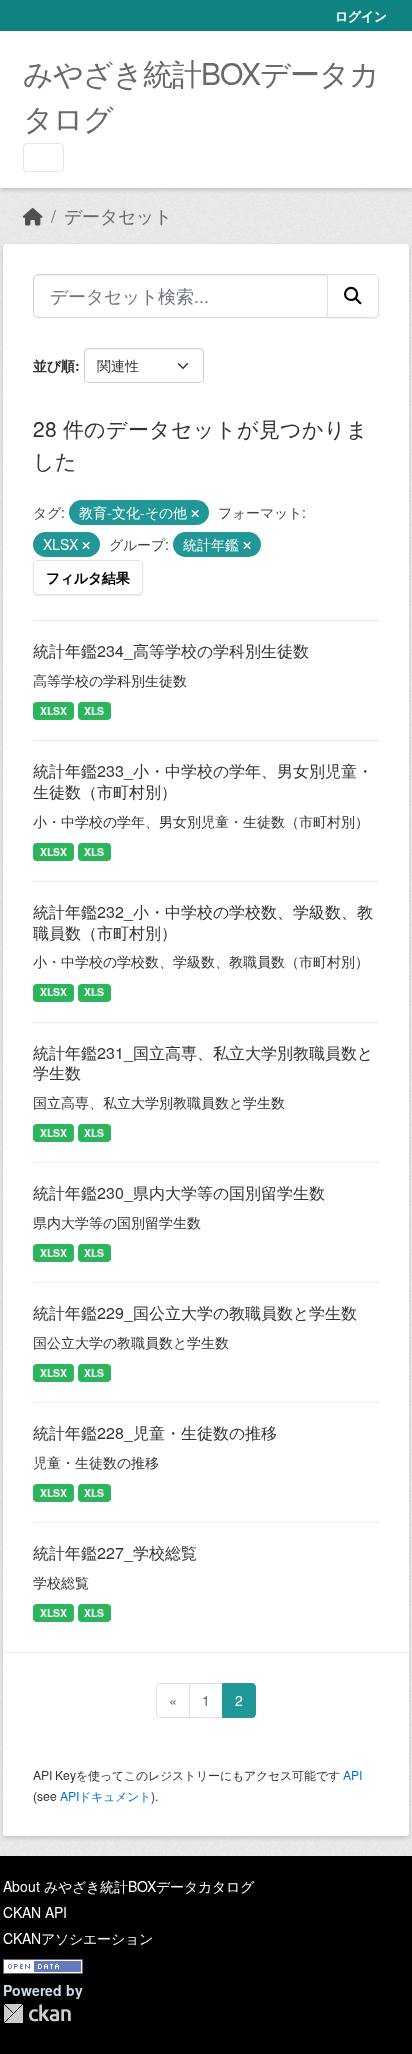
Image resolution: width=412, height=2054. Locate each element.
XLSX (53, 710)
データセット (118, 215)
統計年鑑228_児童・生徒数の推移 (155, 1432)
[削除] (195, 513)
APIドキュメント (105, 1795)
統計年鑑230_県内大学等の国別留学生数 (179, 1192)
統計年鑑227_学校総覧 (115, 1552)
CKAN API (35, 1912)
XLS (94, 710)
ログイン (361, 15)
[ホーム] (33, 215)
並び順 (54, 365)
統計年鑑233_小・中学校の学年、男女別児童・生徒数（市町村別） (203, 781)
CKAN (37, 2013)
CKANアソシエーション (78, 1938)
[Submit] (353, 296)
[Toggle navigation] (43, 157)
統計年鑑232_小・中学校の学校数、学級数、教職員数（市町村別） (203, 922)
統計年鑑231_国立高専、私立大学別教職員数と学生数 (203, 1063)
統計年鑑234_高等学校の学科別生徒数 (171, 650)
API (352, 1774)
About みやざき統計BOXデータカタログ (128, 1886)
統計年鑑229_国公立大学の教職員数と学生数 (195, 1312)
